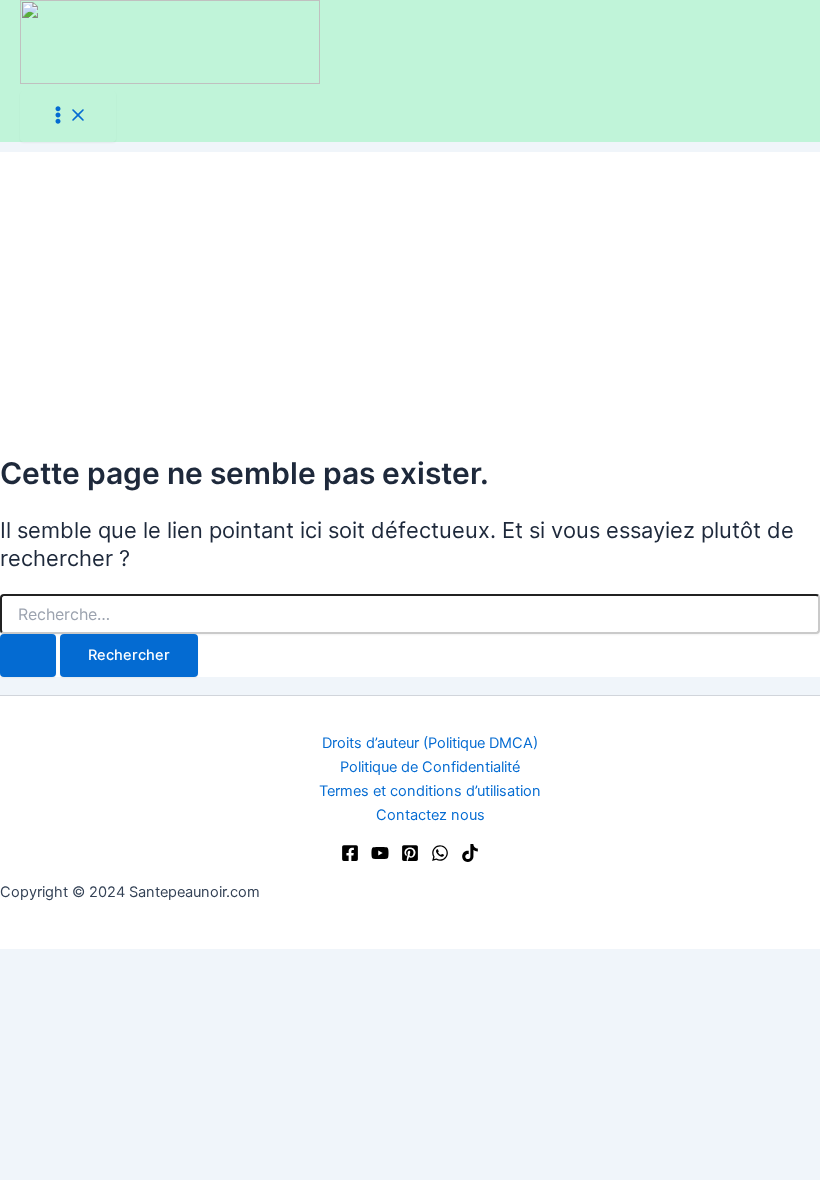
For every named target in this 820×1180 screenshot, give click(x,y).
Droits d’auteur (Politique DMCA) (430, 743)
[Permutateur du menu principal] (68, 116)
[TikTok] (470, 857)
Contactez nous (430, 815)
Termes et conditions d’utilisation (430, 791)
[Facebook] (350, 857)
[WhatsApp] (440, 857)
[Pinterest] (410, 857)
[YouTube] (380, 857)
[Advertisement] (410, 292)
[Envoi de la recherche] (28, 655)
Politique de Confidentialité (430, 767)
